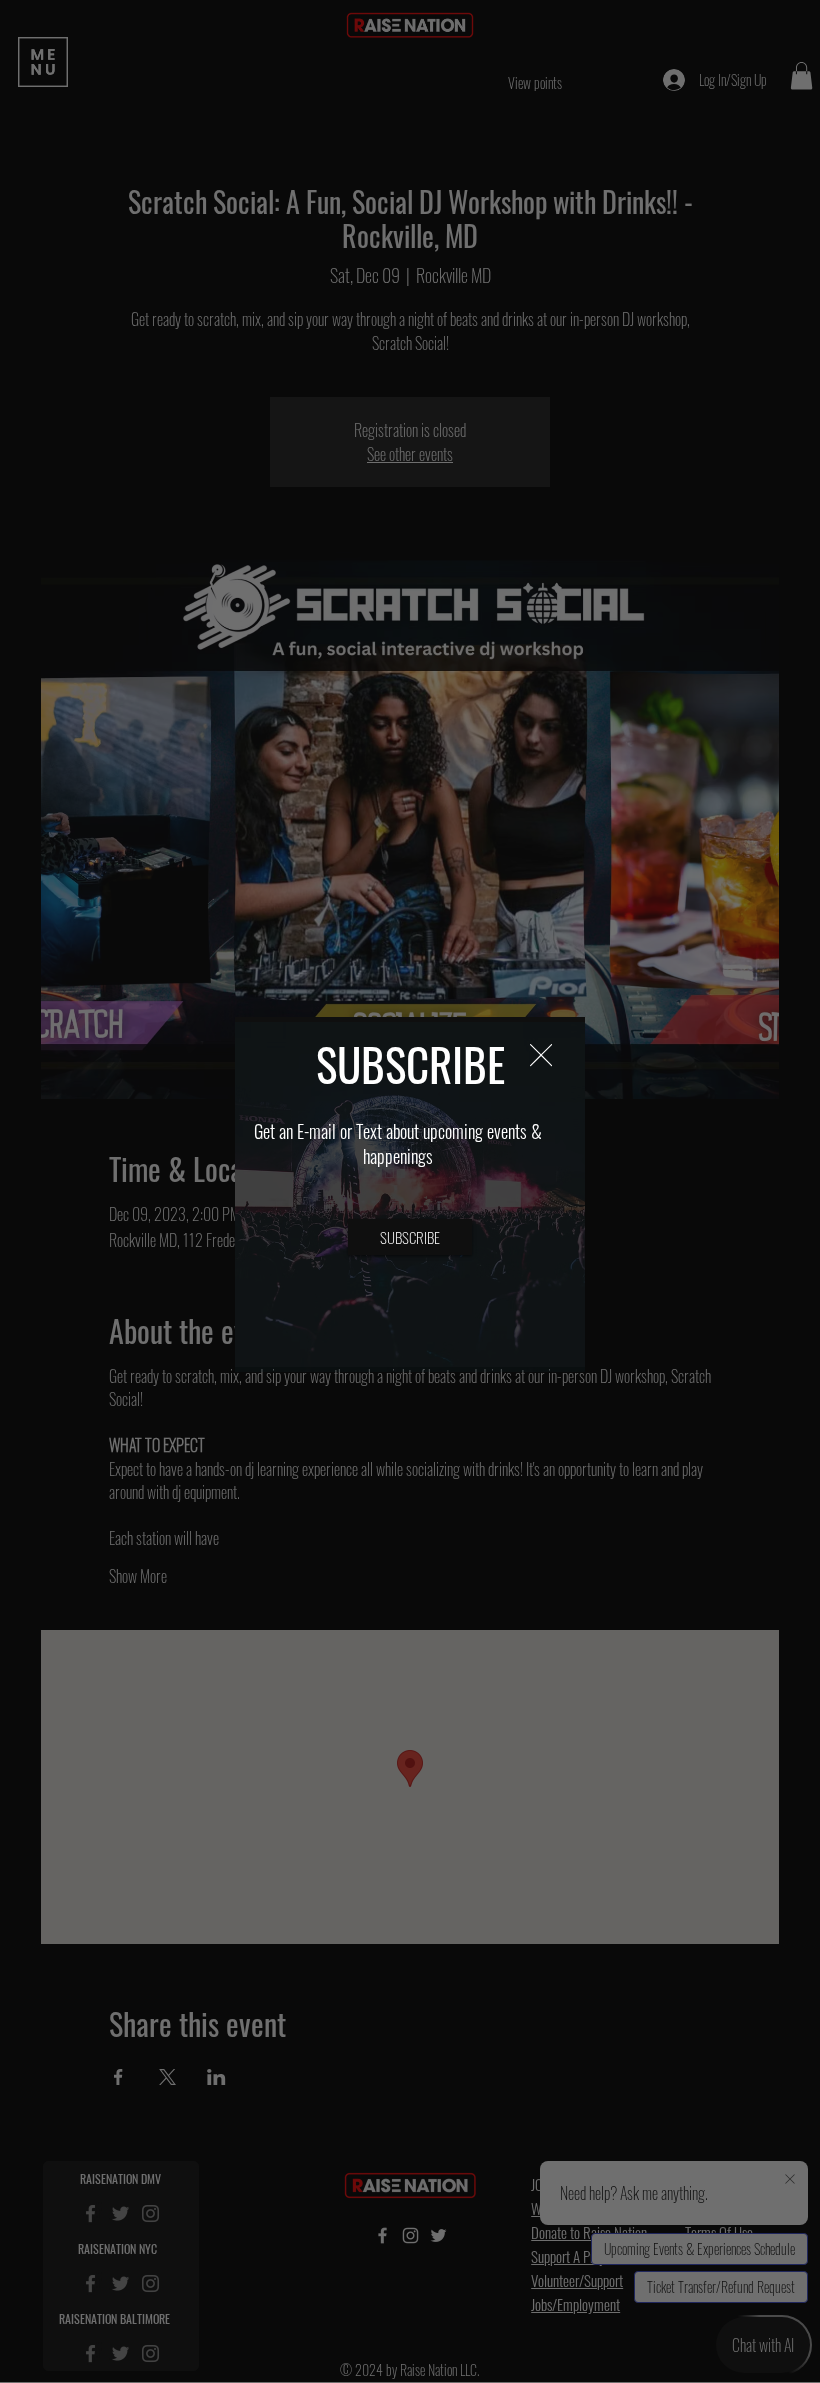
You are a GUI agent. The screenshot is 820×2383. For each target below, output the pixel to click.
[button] (541, 1056)
